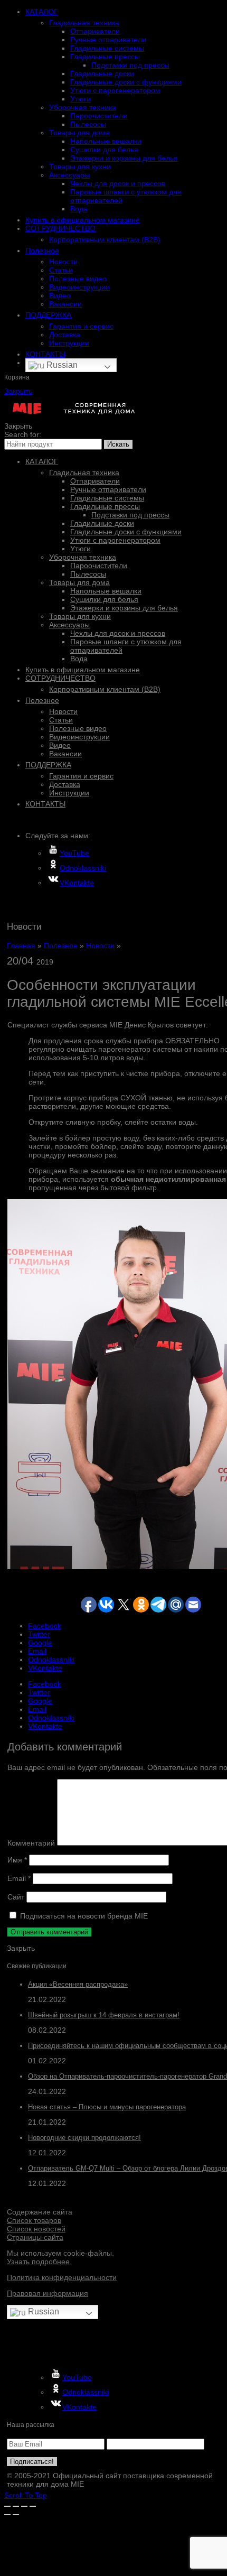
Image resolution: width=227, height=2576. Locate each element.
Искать (118, 444)
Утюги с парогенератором (115, 90)
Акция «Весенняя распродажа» (78, 1984)
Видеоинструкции (79, 287)
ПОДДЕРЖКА (48, 315)
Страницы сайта (35, 2237)
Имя (17, 1860)
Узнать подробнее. (39, 2262)
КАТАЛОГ (42, 12)
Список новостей (36, 2229)
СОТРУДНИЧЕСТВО (60, 228)
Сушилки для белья (104, 150)
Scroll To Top (26, 2495)
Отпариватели (95, 31)
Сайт (16, 1897)
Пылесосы (88, 124)
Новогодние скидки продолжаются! (84, 2138)
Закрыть (18, 391)
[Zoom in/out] (33, 2506)
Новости (63, 262)
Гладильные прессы (105, 57)
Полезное (42, 251)
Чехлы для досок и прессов (118, 183)
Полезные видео (78, 279)
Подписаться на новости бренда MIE (83, 1916)
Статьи (61, 270)
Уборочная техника (83, 107)
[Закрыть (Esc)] (7, 2506)
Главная (21, 946)
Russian (61, 365)
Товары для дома (79, 133)
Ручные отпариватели (108, 40)
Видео (60, 295)
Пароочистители (99, 116)
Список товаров (34, 2220)
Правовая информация (48, 2293)
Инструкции (69, 343)
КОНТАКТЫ (45, 354)
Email (19, 1878)
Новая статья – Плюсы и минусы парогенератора (107, 2107)
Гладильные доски (102, 73)
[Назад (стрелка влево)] (7, 2515)
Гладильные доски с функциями (126, 82)
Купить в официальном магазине (83, 220)
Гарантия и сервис (81, 326)
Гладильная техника (84, 23)
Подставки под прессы (130, 65)
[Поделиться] (16, 2506)
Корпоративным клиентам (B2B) (105, 239)
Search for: (23, 434)
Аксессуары (69, 175)
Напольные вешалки (106, 141)
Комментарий (31, 1843)
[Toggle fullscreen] (24, 2506)
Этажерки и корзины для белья (124, 158)
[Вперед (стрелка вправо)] (16, 2515)
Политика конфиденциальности (62, 2277)
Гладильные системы (107, 48)
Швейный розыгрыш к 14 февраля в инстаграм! (104, 2015)
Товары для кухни (80, 166)
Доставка (65, 335)
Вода (79, 209)
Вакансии (65, 304)
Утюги (81, 99)
